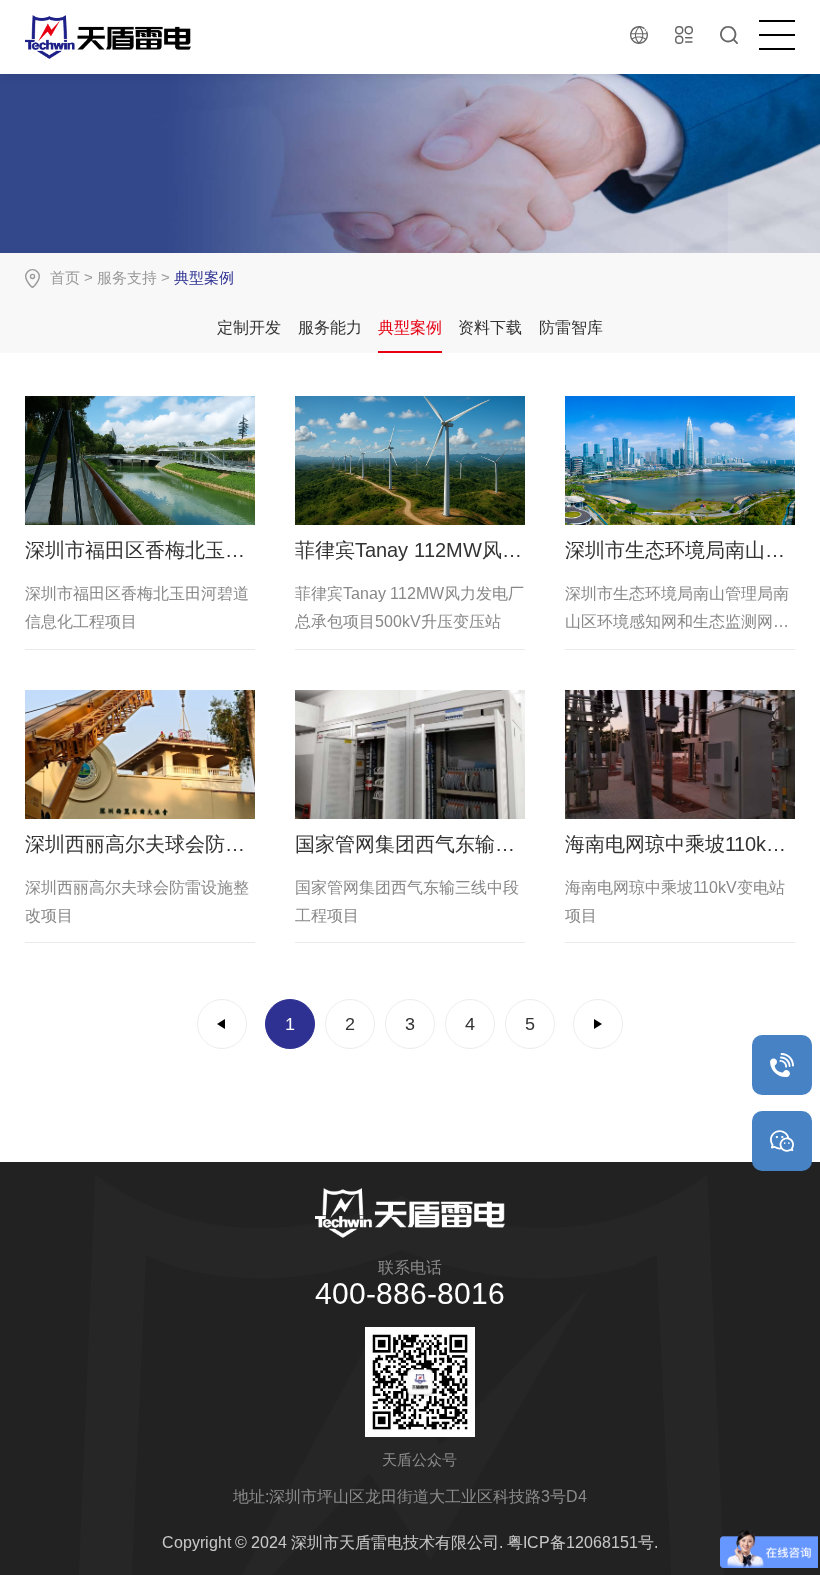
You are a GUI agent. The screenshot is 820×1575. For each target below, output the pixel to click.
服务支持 (127, 277)
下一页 (598, 1024)
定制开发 (249, 327)
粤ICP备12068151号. (582, 1542)
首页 (65, 277)
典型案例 (410, 327)
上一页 (222, 1024)
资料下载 (490, 327)
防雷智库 (571, 327)
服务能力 (330, 327)
